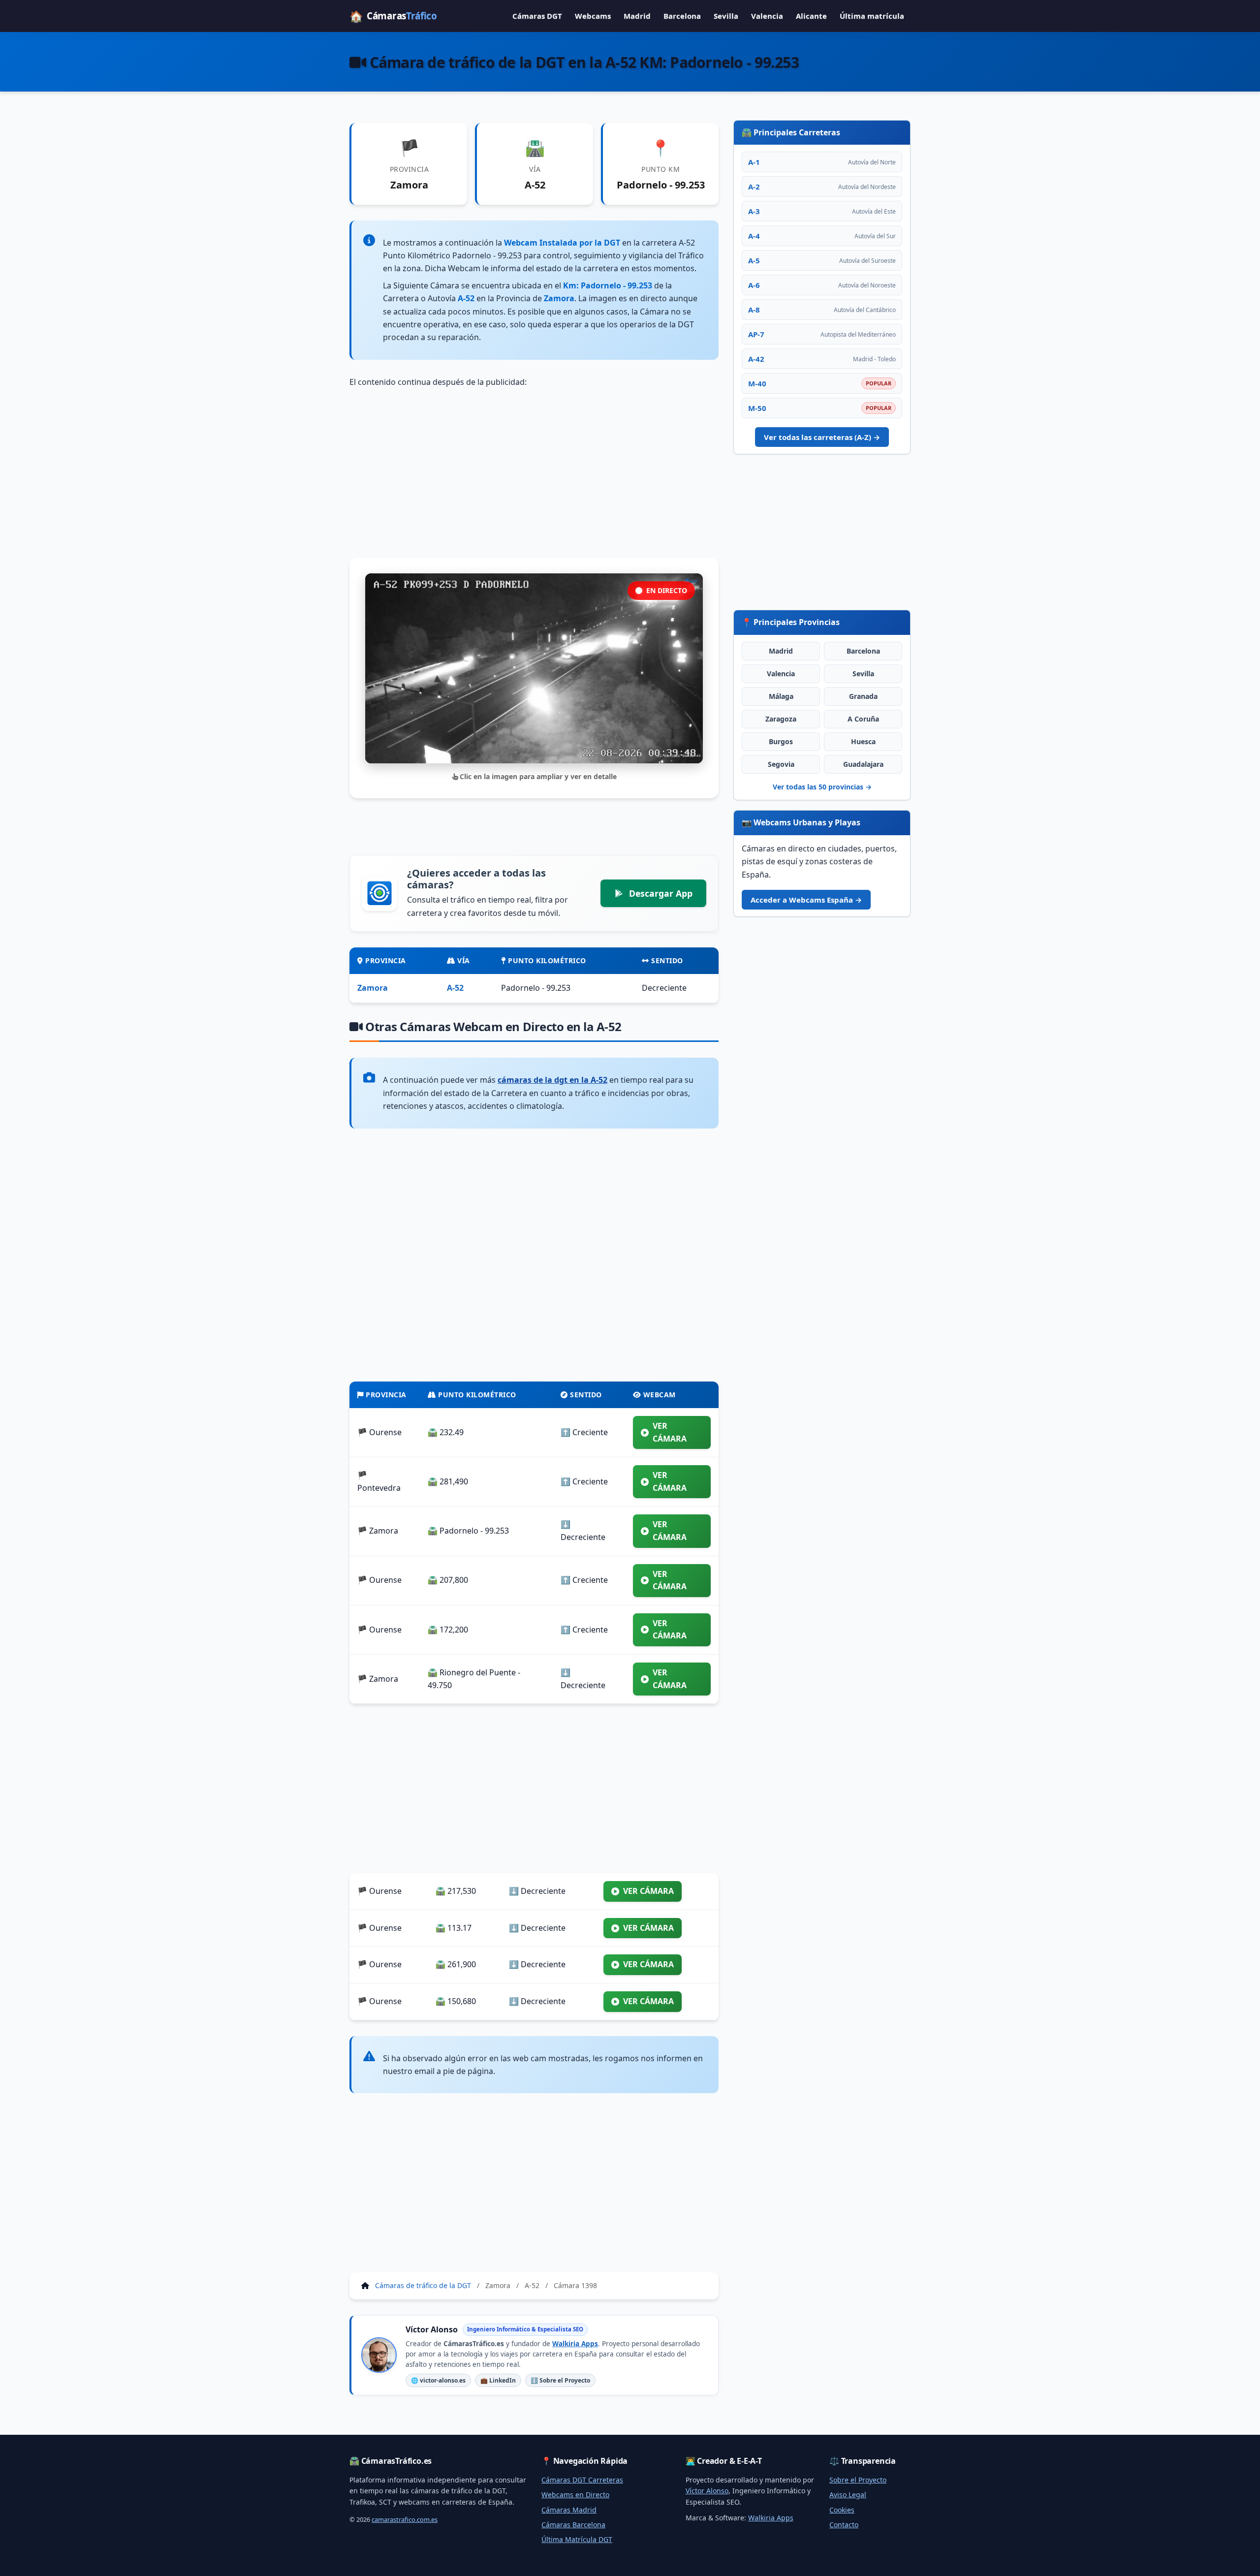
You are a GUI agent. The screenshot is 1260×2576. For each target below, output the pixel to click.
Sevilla (726, 16)
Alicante (811, 16)
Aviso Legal (848, 2495)
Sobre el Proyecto (858, 2480)
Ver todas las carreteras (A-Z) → (822, 437)
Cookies (842, 2510)
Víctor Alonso (707, 2491)
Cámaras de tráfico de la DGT (423, 2285)
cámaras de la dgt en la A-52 (552, 1080)
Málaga (781, 696)
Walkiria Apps (575, 2344)
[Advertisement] (534, 473)
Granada (863, 696)
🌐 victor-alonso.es (438, 2380)
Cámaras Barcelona (573, 2525)
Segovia (781, 764)
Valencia (767, 16)
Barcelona (682, 16)
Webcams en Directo (575, 2495)
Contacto (844, 2525)
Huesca (863, 741)
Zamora (373, 988)
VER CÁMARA (670, 1432)
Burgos (781, 741)
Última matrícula (872, 16)
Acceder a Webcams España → (806, 900)
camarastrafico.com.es (405, 2519)
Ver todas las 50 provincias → (822, 787)
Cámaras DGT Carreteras (582, 2480)
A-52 (455, 988)
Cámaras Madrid (569, 2510)
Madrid (637, 16)
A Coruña (863, 719)
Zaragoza (781, 719)
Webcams (593, 16)
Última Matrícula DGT (577, 2539)
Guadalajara (863, 764)
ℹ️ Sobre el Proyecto (560, 2380)
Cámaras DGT (537, 16)
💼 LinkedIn (498, 2380)
